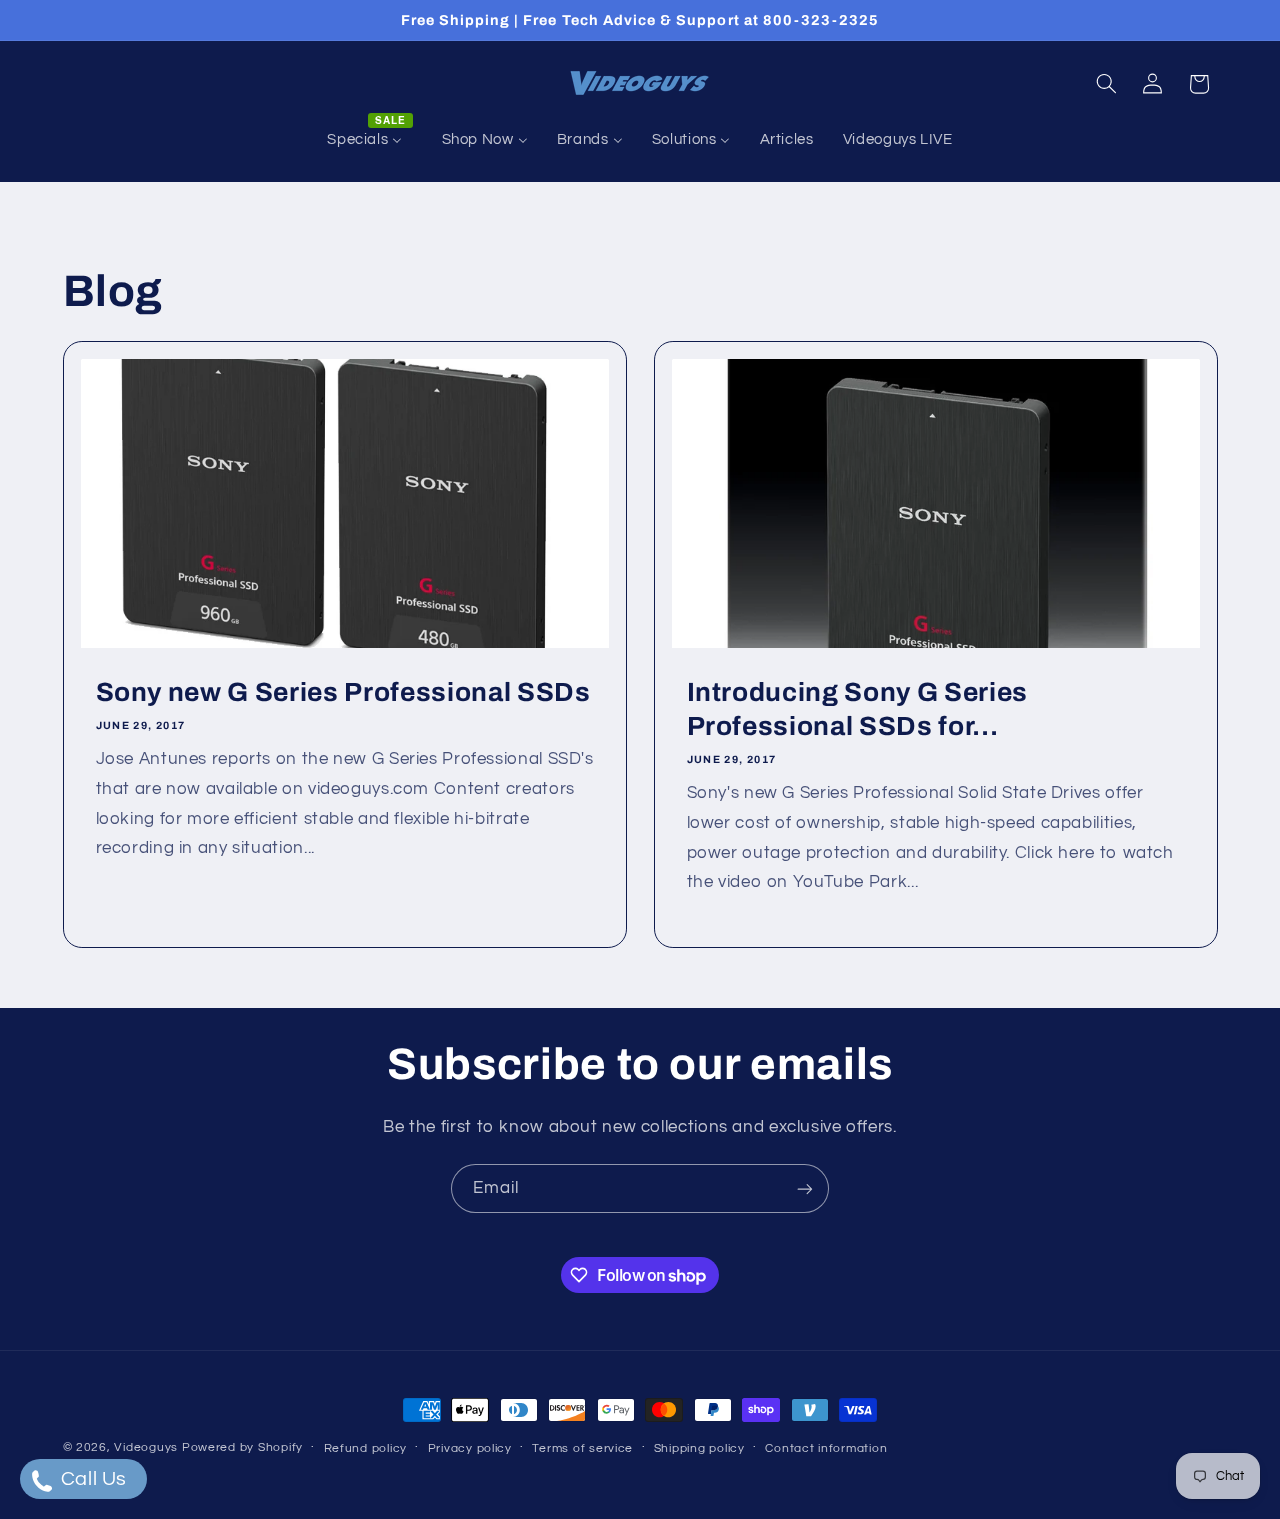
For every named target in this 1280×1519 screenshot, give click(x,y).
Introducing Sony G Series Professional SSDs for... (858, 709)
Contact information (826, 1448)
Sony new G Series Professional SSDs (342, 692)
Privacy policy (470, 1448)
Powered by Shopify (242, 1447)
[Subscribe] (805, 1188)
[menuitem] (370, 140)
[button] (1106, 84)
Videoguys (146, 1447)
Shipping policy (699, 1448)
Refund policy (366, 1448)
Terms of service (582, 1448)
